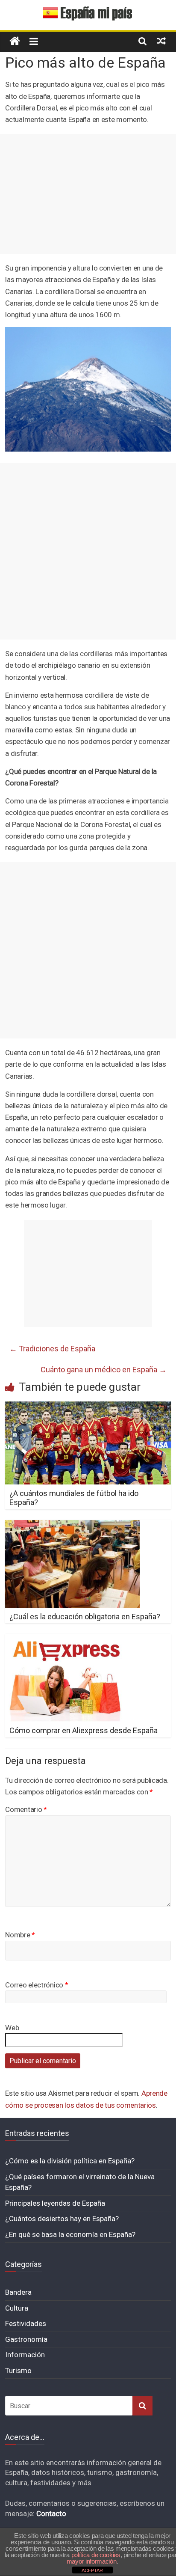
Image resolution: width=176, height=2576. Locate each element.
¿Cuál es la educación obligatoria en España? (85, 1617)
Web (12, 2028)
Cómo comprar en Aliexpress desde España (84, 1730)
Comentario (26, 1809)
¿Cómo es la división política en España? (70, 2161)
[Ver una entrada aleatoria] (161, 41)
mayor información (92, 2561)
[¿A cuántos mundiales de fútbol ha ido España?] (88, 1407)
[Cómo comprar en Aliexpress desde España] (66, 1639)
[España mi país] (15, 41)
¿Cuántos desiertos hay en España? (62, 2219)
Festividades (26, 2323)
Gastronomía (26, 2339)
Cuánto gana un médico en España (104, 1370)
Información (25, 2355)
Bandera (18, 2292)
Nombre (20, 1935)
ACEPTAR (92, 2570)
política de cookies (96, 2555)
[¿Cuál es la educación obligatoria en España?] (72, 1525)
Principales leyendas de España (55, 2203)
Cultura (17, 2308)
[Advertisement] (88, 194)
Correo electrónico (37, 1985)
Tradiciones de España (52, 1349)
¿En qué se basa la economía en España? (70, 2234)
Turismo (18, 2371)
